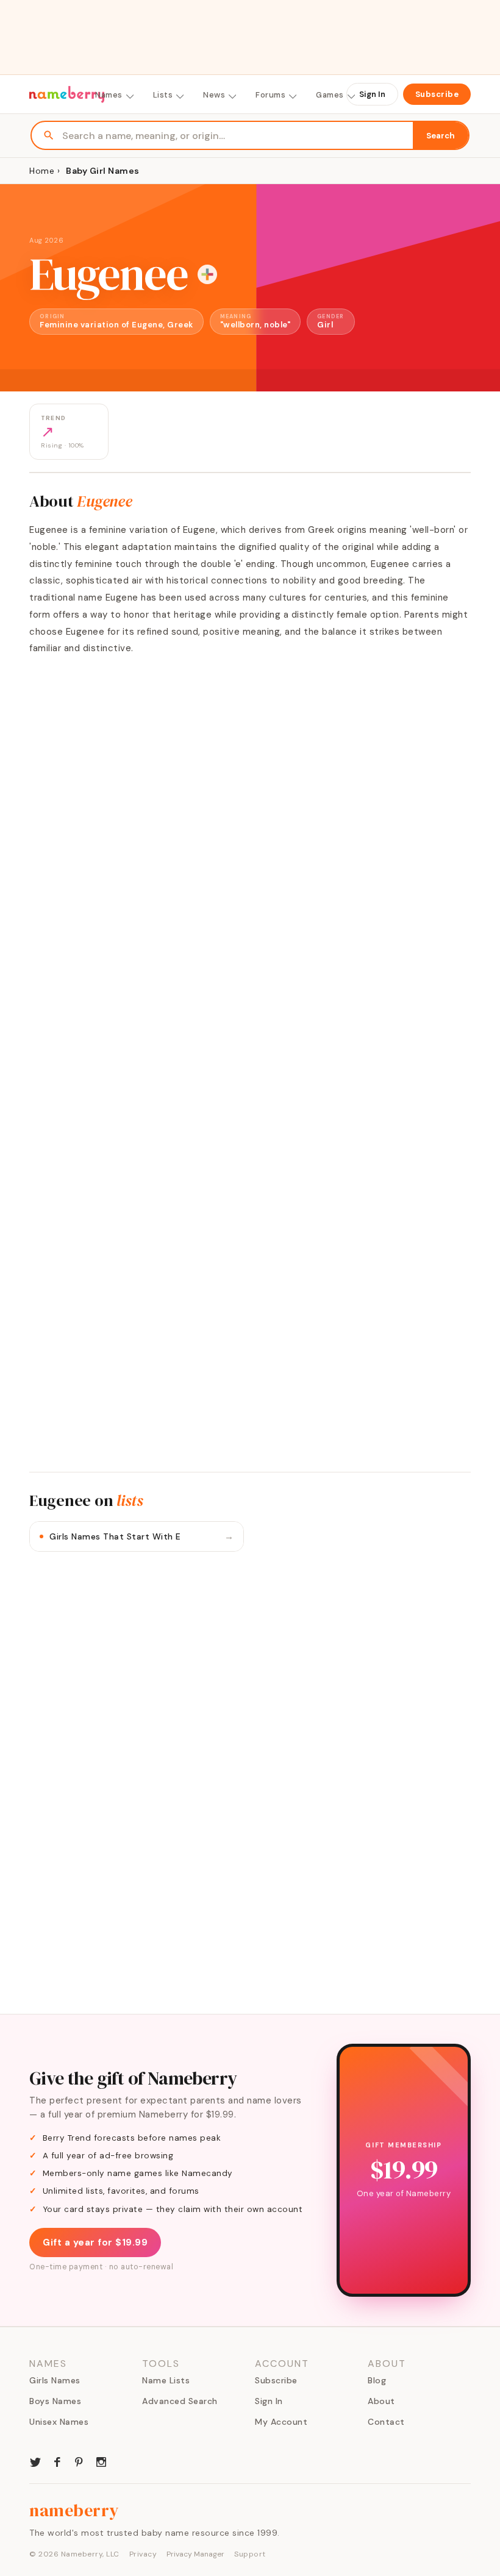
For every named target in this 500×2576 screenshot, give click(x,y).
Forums (270, 95)
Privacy (143, 2554)
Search (441, 136)
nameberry (74, 2510)
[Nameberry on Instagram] (101, 2461)
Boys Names (55, 2401)
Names (109, 95)
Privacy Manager (195, 2554)
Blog (377, 2380)
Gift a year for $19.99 (95, 2242)
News (214, 95)
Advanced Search (180, 2401)
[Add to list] (207, 274)
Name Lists (166, 2380)
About (381, 2401)
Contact (386, 2422)
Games (330, 95)
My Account (281, 2422)
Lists (163, 95)
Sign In (372, 94)
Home (42, 171)
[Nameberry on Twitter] (35, 2461)
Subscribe (437, 94)
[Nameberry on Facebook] (57, 2461)
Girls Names (55, 2380)
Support (250, 2554)
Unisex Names (59, 2422)
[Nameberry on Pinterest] (79, 2461)
